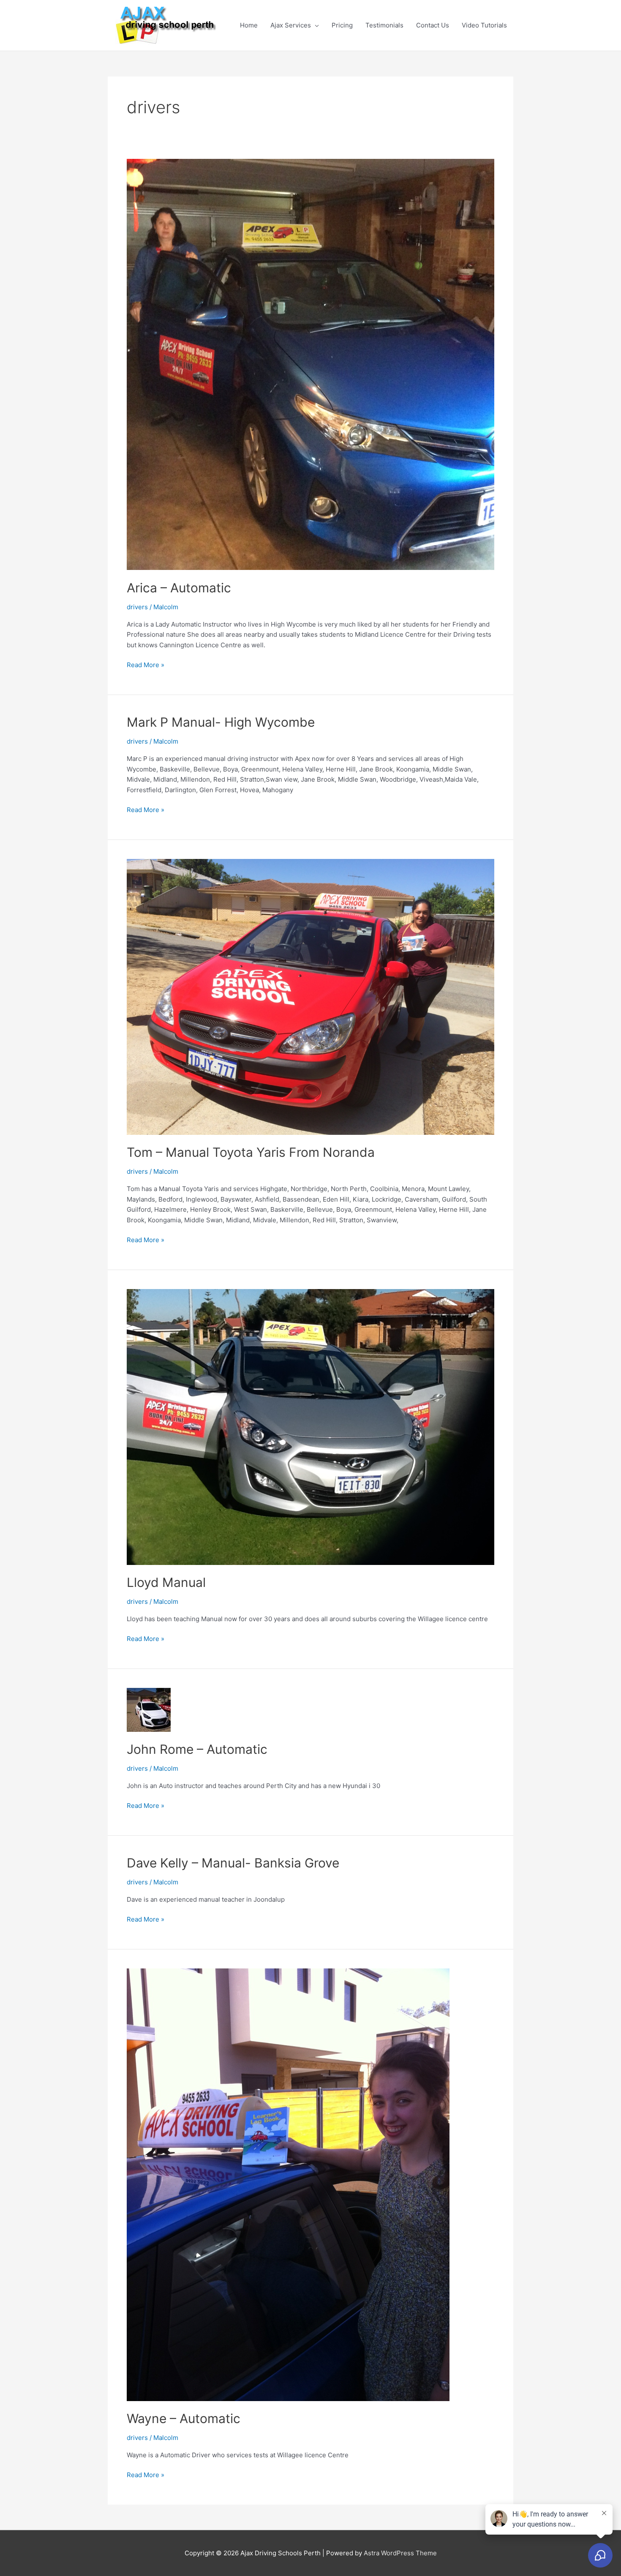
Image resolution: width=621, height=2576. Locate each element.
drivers (137, 607)
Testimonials (384, 25)
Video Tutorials (484, 25)
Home (249, 25)
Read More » (146, 664)
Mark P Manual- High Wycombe (221, 722)
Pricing (342, 25)
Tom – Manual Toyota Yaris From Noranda (251, 1152)
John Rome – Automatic (197, 1749)
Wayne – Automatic (184, 2418)
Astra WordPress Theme (400, 2553)
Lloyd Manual (166, 1582)
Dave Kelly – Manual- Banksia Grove (233, 1863)
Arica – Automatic (179, 588)
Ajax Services (291, 25)
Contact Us (433, 25)
